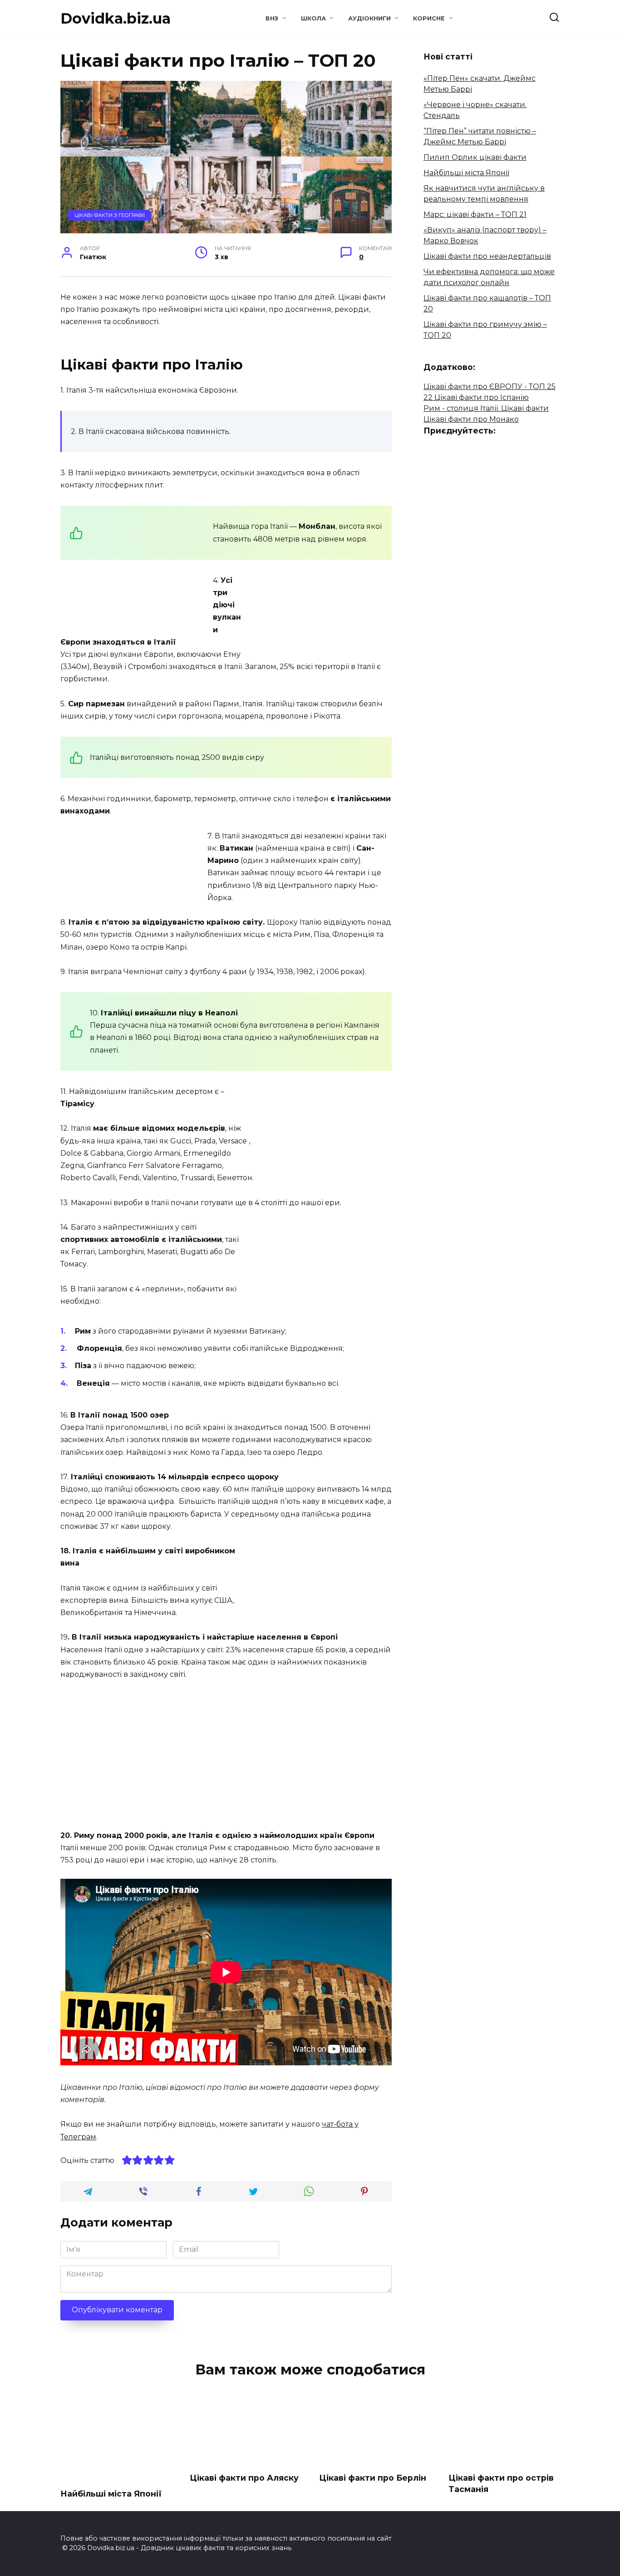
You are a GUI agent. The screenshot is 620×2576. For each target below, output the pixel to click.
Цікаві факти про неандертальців (487, 256)
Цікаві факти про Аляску (244, 2478)
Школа (313, 18)
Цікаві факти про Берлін (373, 2478)
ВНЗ (272, 18)
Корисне (429, 18)
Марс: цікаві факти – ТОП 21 (475, 214)
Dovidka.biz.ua (116, 18)
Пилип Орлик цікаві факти (475, 157)
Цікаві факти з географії (110, 215)
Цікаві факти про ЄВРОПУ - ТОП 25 (490, 387)
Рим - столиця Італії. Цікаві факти (486, 408)
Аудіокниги (369, 18)
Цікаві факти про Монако (471, 419)
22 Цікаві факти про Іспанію (476, 397)
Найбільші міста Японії (466, 173)
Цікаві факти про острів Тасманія (501, 2483)
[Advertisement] (137, 567)
